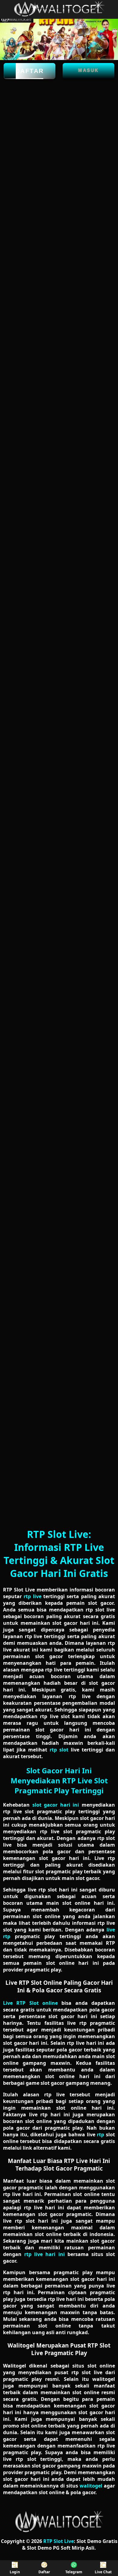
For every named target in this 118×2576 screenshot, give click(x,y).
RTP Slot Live (59, 2541)
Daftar (30, 71)
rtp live (32, 1596)
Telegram (74, 2572)
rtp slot (59, 1750)
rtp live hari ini (44, 2254)
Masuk (88, 70)
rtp (100, 2134)
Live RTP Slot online (30, 2003)
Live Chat (103, 2572)
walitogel (91, 2486)
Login (15, 2572)
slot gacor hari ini (56, 1805)
